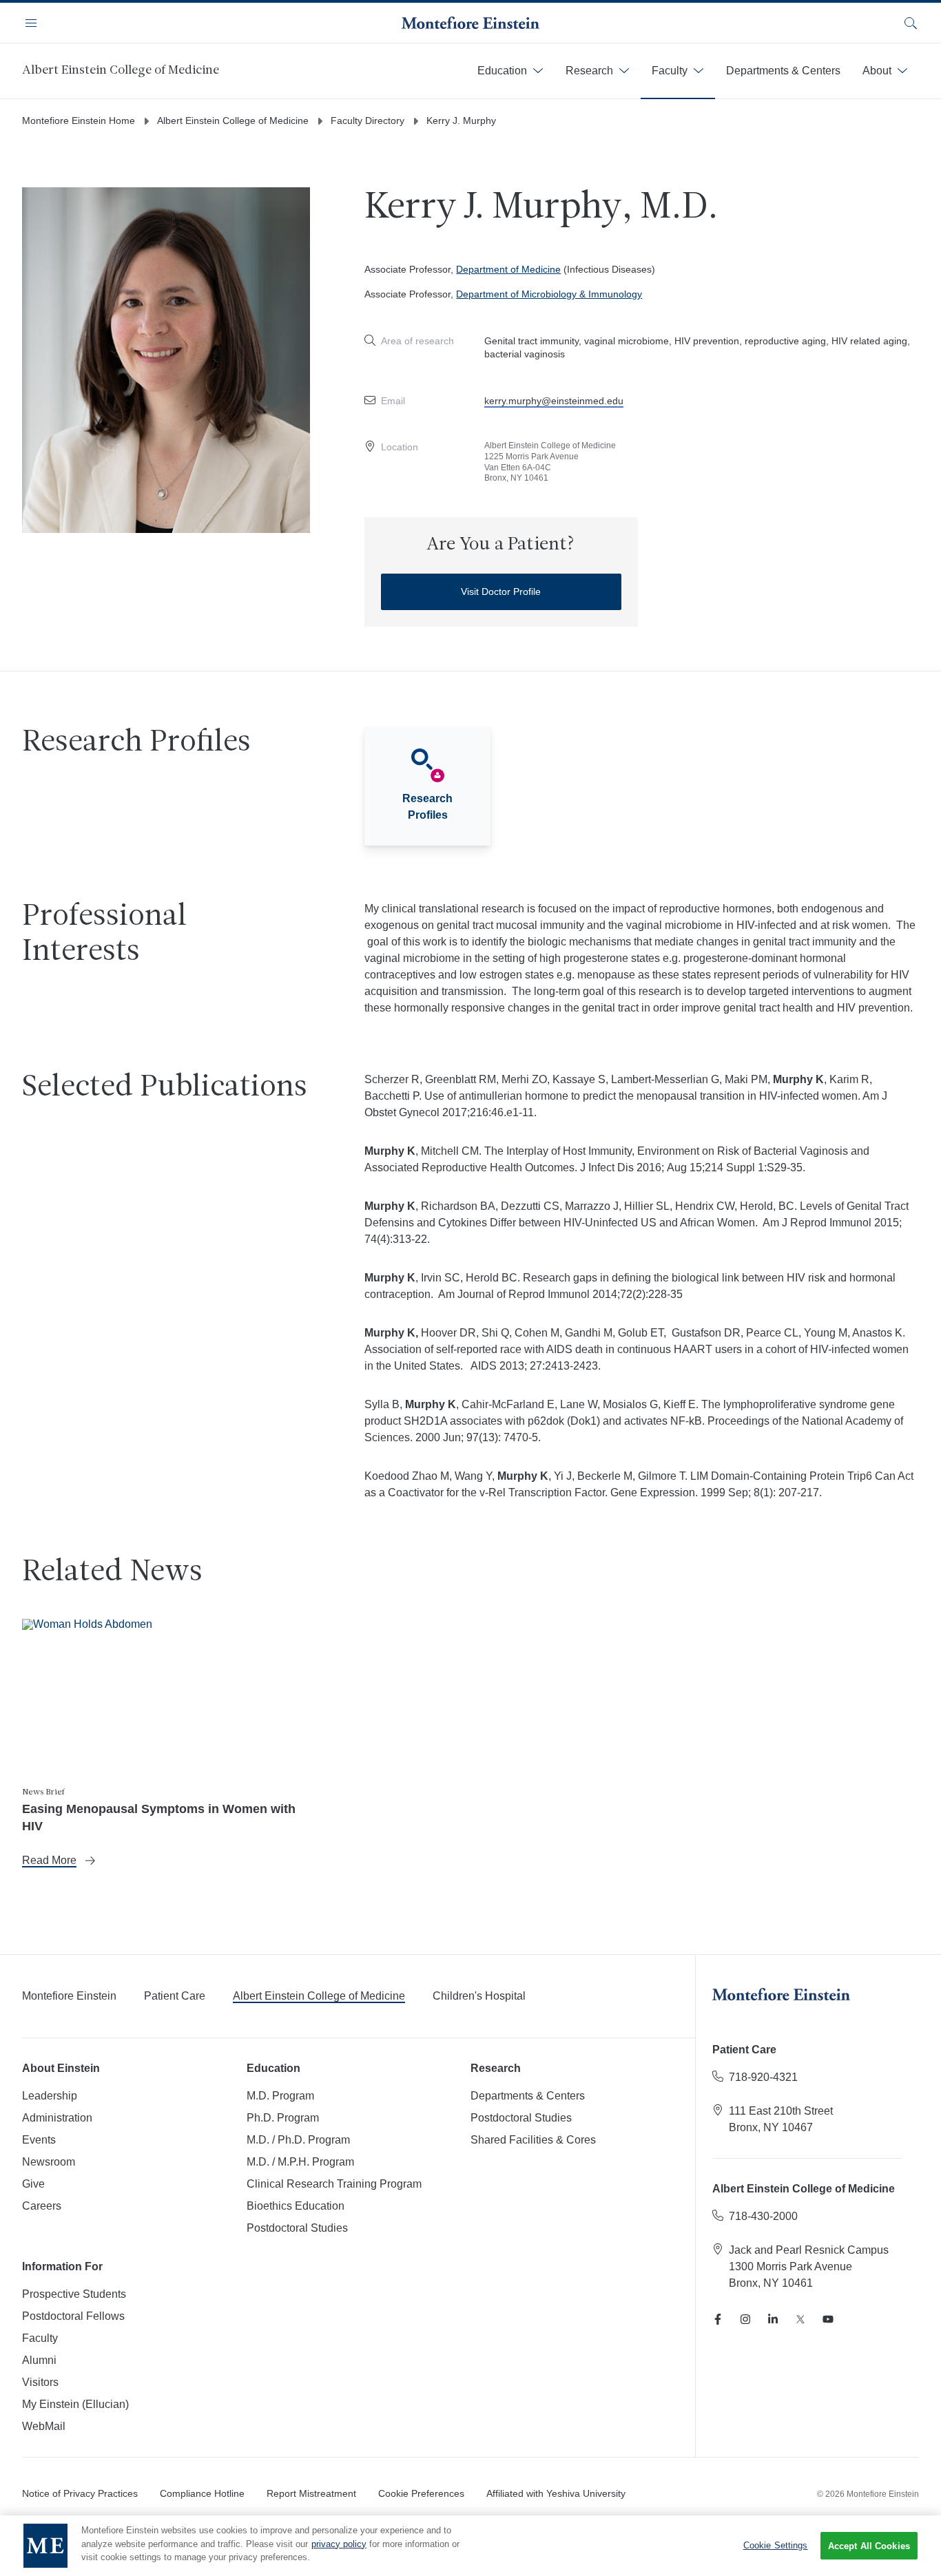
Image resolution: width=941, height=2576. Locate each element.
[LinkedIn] (773, 2319)
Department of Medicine (508, 269)
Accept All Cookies (869, 2546)
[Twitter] (800, 2319)
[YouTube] (828, 2319)
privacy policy (339, 2544)
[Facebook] (718, 2319)
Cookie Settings (776, 2545)
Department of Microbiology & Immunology (549, 294)
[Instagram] (745, 2319)
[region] (470, 2546)
